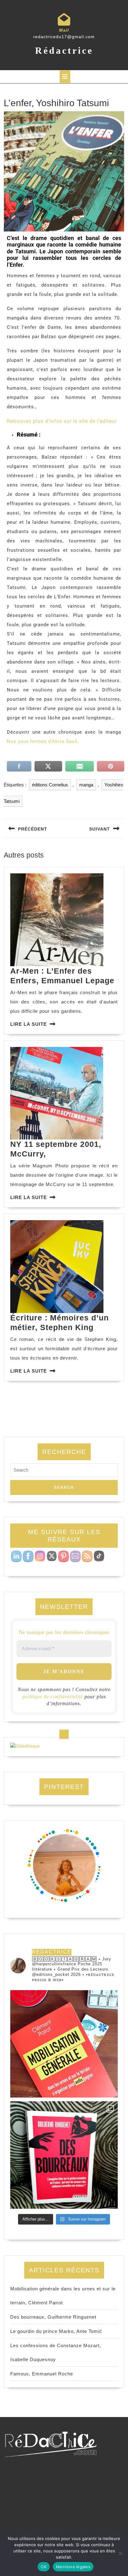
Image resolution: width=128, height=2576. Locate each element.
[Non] (120, 2553)
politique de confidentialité (53, 1697)
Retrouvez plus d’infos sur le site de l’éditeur (62, 421)
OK (44, 2567)
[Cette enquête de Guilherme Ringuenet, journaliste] (64, 2155)
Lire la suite (29, 1024)
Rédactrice (64, 50)
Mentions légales (73, 2567)
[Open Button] (65, 77)
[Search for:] (64, 1472)
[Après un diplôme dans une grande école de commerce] (64, 2044)
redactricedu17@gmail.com (64, 37)
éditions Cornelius (50, 785)
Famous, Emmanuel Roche (42, 2374)
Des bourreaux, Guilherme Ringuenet (53, 2317)
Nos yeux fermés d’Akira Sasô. (43, 741)
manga (86, 785)
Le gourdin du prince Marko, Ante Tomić (56, 2331)
